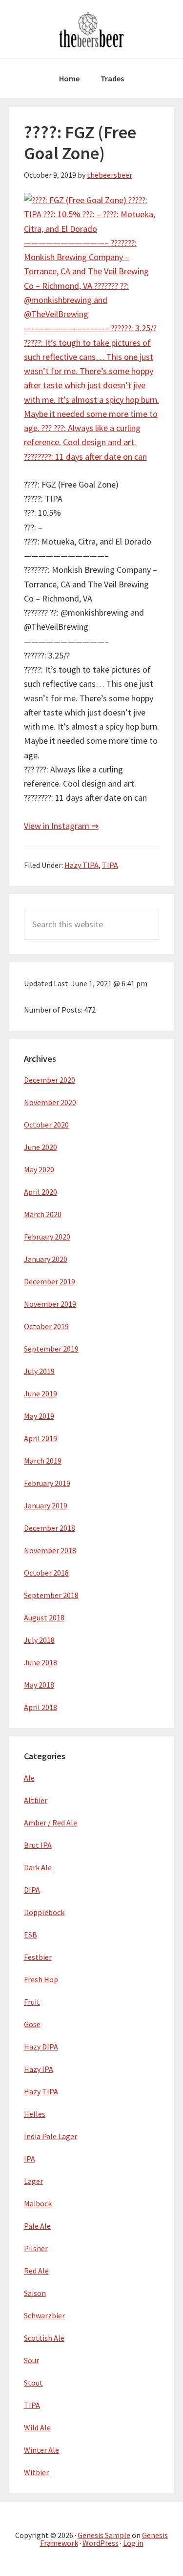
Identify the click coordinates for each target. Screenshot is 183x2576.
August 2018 (44, 1617)
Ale (29, 1778)
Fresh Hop (41, 1979)
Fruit (32, 2002)
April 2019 (41, 1438)
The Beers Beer (92, 29)
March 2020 (43, 1214)
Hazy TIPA (81, 865)
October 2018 (46, 1573)
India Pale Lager (51, 2136)
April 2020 (41, 1192)
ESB (30, 1935)
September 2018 (51, 1595)
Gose (32, 2024)
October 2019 (46, 1326)
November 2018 (50, 1550)
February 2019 (47, 1483)
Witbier (36, 2472)
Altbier (36, 1800)
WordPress (101, 2543)
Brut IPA (38, 1845)
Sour (31, 2360)
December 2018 (50, 1528)
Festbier (38, 1957)
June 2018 (41, 1662)
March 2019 (43, 1461)
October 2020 (46, 1125)
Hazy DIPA (41, 2047)
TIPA (110, 865)
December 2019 (50, 1281)
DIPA (32, 1890)
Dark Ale (38, 1867)
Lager (33, 2181)
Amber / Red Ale (51, 1823)
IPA (30, 2159)
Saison (35, 2293)
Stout (33, 2383)
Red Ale (36, 2271)
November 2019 (50, 1304)
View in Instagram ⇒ (61, 826)
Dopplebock (44, 1912)
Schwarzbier (44, 2315)
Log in (133, 2543)
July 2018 (39, 1640)
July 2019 (39, 1371)
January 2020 (46, 1259)
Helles (35, 2114)
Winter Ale (41, 2450)
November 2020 (50, 1102)
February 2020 (47, 1237)
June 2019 (41, 1393)
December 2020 (50, 1080)
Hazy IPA (39, 2069)
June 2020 (41, 1147)
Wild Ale (37, 2427)
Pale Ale (37, 2226)
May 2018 (39, 1685)
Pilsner (36, 2248)
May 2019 (39, 1416)
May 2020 (39, 1169)
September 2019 (51, 1349)
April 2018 (41, 1707)
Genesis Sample (104, 2535)
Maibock (38, 2203)
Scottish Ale (44, 2338)
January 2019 (46, 1505)
